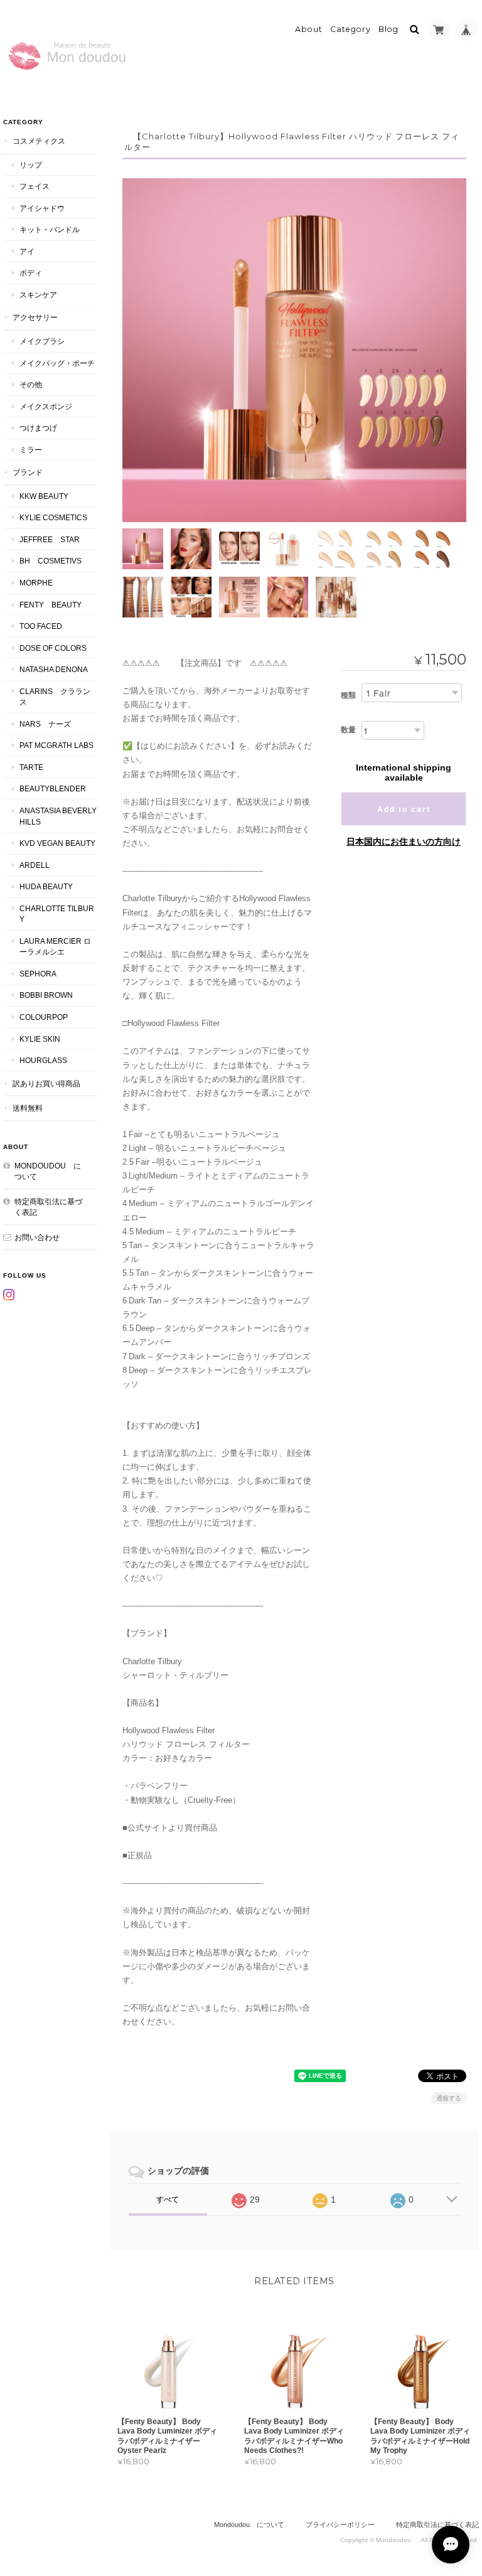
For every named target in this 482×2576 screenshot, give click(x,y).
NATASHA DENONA (54, 669)
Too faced (41, 626)
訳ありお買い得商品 (46, 1083)
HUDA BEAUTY (46, 886)
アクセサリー (35, 317)
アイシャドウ (42, 208)
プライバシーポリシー (340, 2525)
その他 (31, 384)
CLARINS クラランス (55, 697)
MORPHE (36, 583)
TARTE (31, 767)
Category (351, 29)
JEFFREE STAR (50, 539)
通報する (449, 2098)
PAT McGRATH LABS (56, 745)
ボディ (31, 273)
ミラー (31, 450)
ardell (35, 865)
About (309, 29)
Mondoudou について (48, 1171)
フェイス (35, 186)
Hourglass (43, 1060)
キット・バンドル (50, 229)
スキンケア (38, 295)
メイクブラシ (42, 341)
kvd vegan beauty (58, 843)
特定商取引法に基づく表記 (48, 1207)
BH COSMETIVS (51, 561)
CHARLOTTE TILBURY (57, 914)
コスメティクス (39, 141)
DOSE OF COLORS (53, 648)
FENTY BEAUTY (51, 605)
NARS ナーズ (45, 724)
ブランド (28, 472)
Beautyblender (53, 788)
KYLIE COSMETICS (53, 517)
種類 (348, 695)
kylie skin (40, 1039)
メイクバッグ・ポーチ (57, 363)
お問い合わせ (37, 1237)
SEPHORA (38, 974)
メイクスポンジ (46, 406)
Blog (388, 29)
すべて (168, 2199)
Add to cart (404, 809)
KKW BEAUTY (44, 496)
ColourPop (44, 1017)
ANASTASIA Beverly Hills (58, 816)
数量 (348, 730)
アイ (27, 251)
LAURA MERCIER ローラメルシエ (55, 947)
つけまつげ (38, 428)
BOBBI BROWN (46, 995)
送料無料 (28, 1108)
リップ (31, 165)
